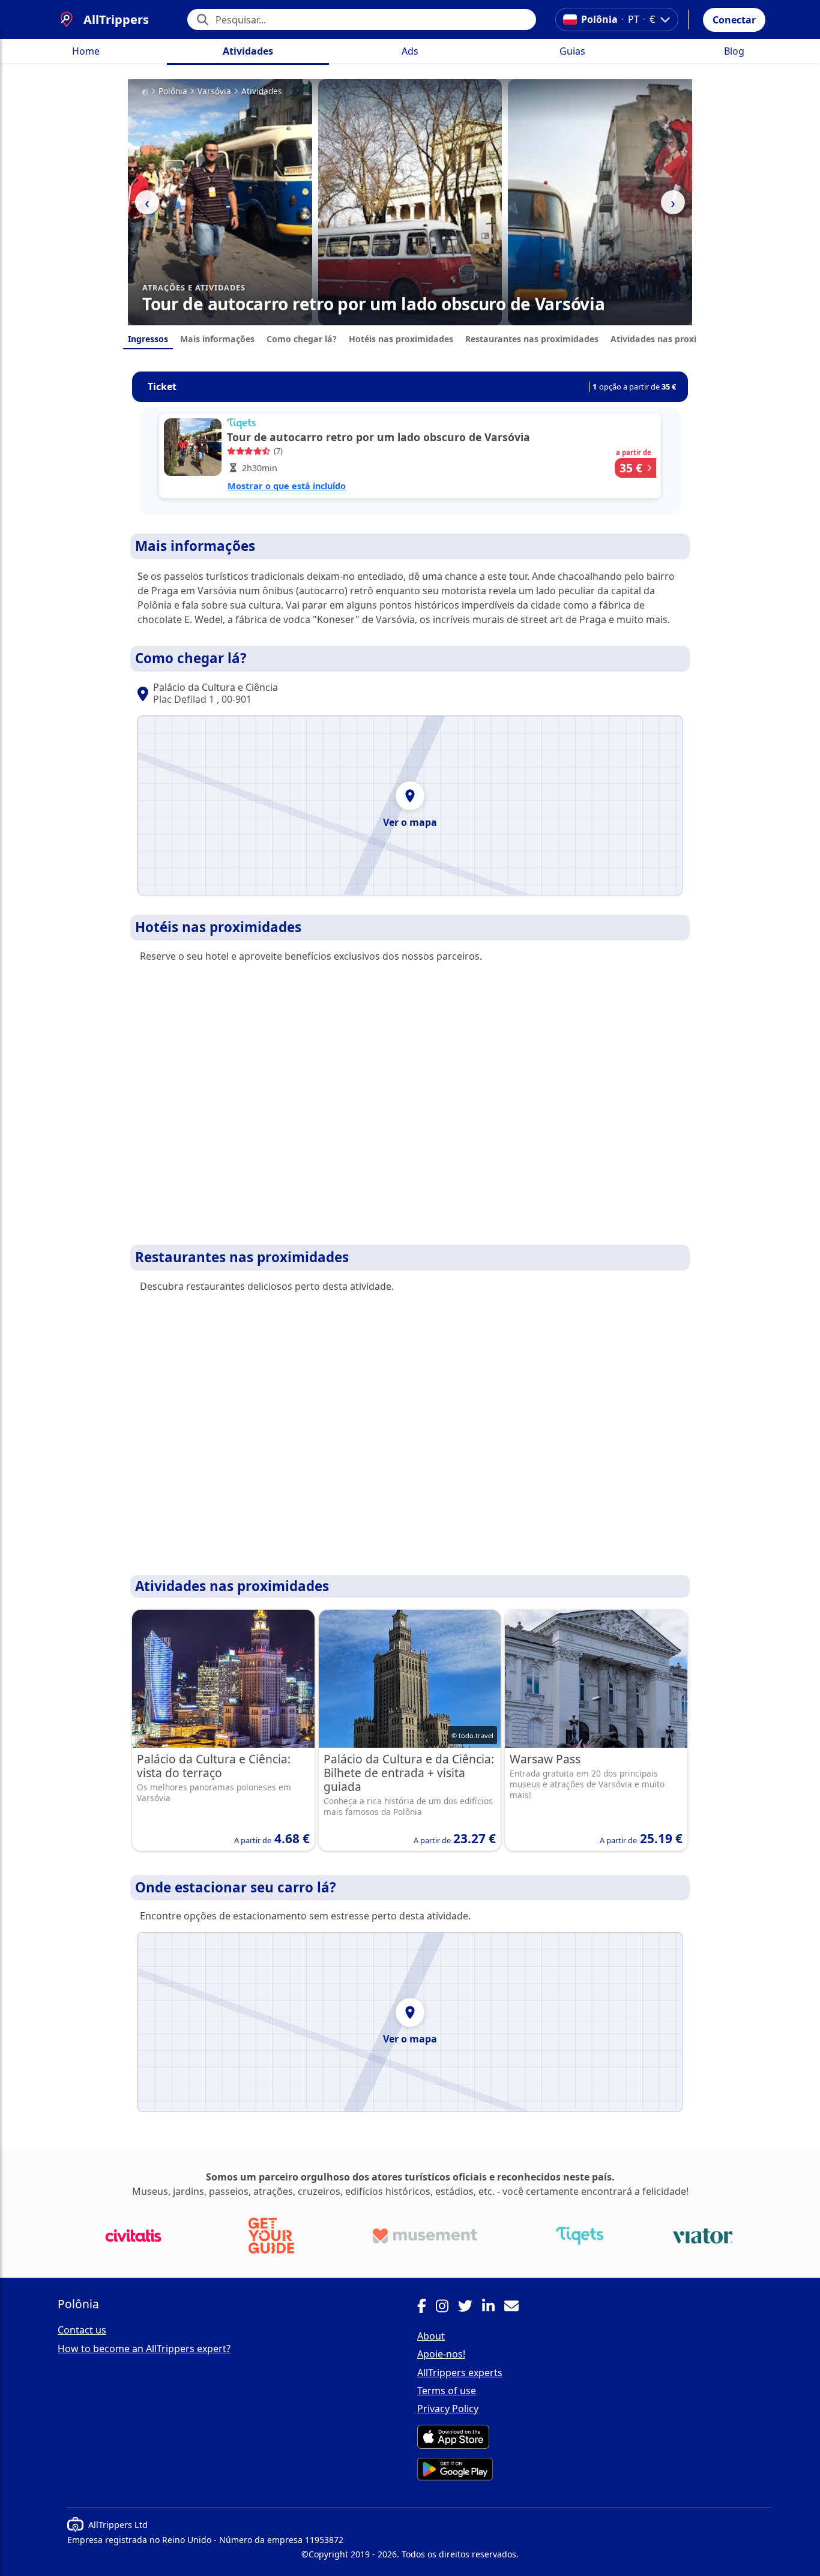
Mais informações (217, 339)
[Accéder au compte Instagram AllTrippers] (447, 2308)
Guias (572, 51)
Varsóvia (214, 91)
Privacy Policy (448, 2409)
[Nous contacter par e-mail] (516, 2308)
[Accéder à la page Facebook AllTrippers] (427, 2308)
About (431, 2336)
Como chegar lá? (302, 339)
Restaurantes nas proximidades (532, 339)
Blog (734, 51)
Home (86, 51)
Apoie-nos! (441, 2354)
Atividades (248, 51)
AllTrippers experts (460, 2373)
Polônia (173, 91)
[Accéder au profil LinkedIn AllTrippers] (493, 2308)
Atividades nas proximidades (671, 339)
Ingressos (148, 339)
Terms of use (447, 2391)
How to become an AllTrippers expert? (144, 2349)
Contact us (82, 2330)
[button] (734, 20)
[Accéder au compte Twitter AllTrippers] (470, 2308)
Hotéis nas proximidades (401, 339)
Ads (410, 51)
